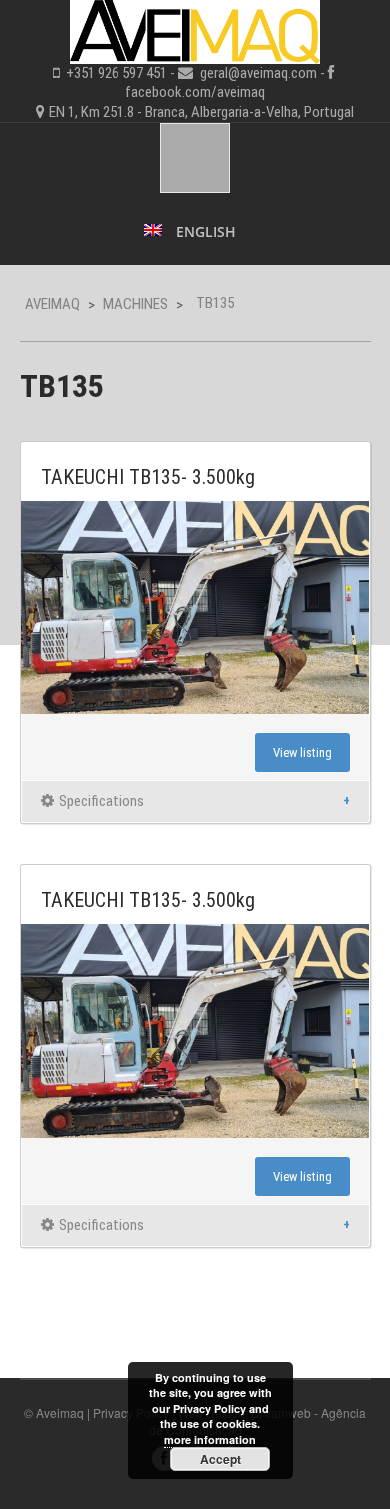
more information (210, 1439)
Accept (220, 1459)
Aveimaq (52, 304)
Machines (135, 304)
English (204, 231)
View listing (302, 752)
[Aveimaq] (195, 29)
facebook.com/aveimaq (195, 92)
